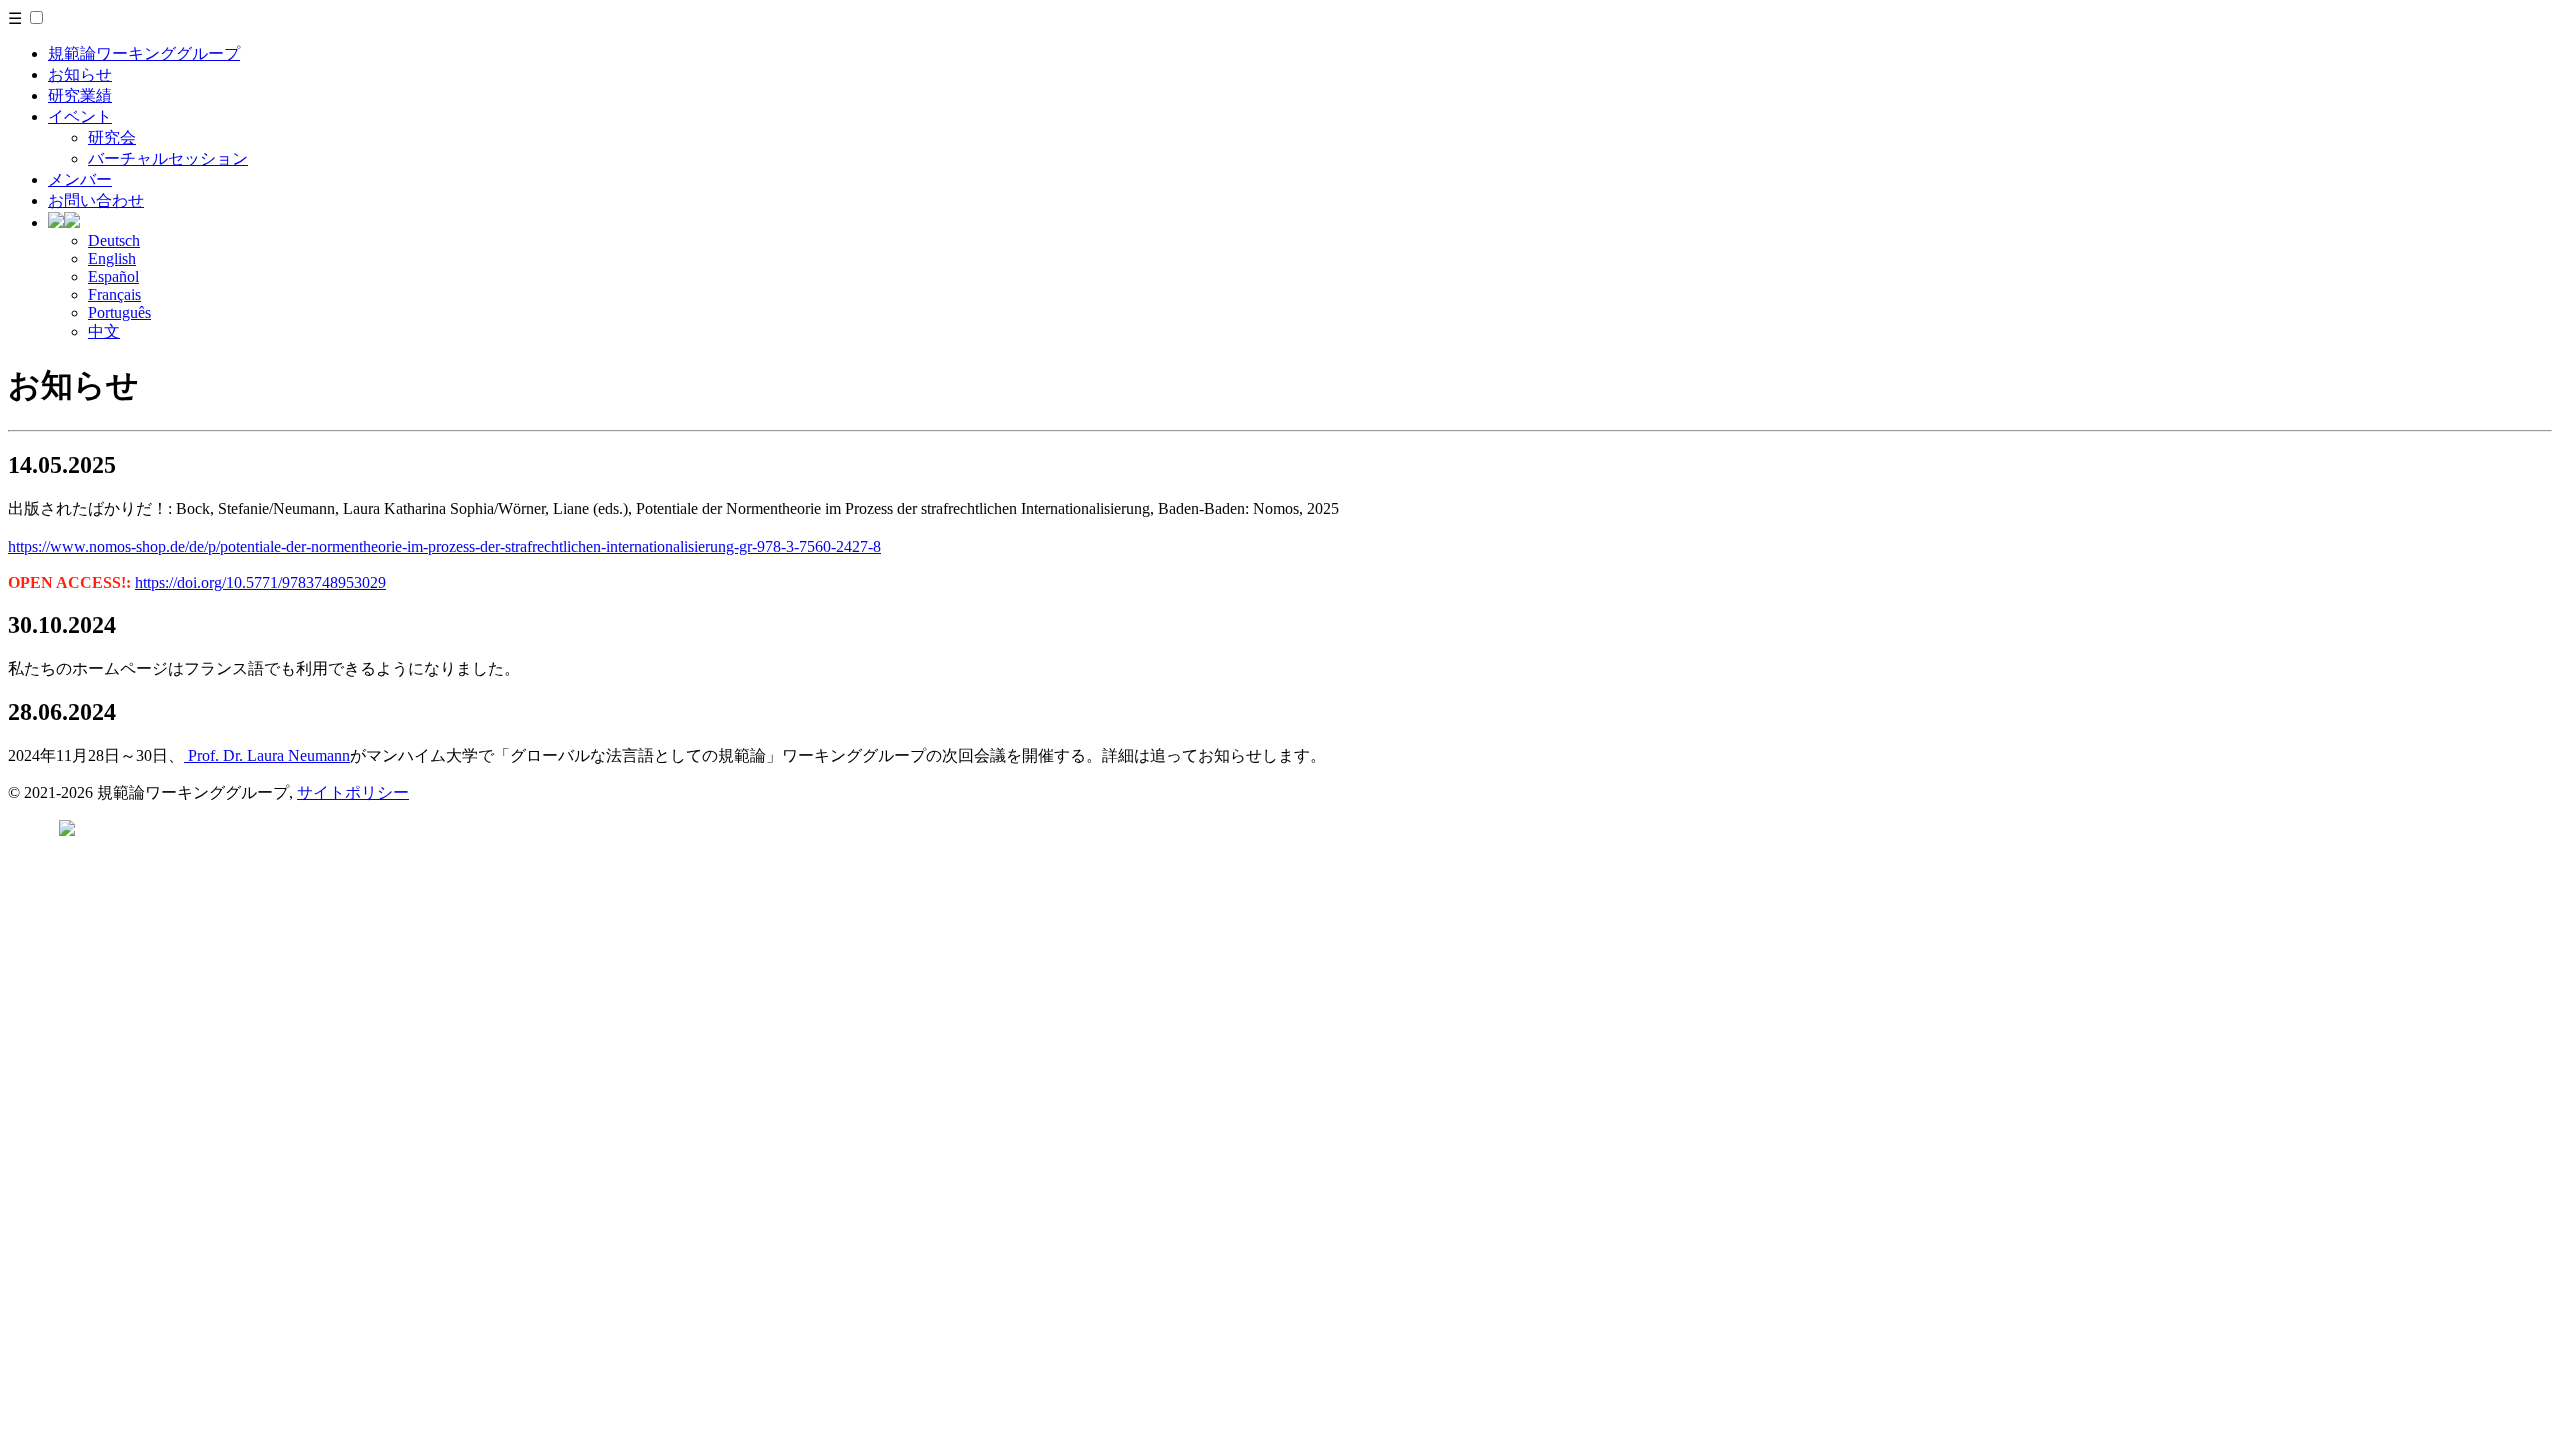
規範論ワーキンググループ (144, 53)
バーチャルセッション (168, 158)
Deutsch (114, 240)
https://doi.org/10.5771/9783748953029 (260, 582)
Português (119, 312)
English (112, 258)
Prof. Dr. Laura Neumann (267, 755)
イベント (80, 116)
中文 (104, 331)
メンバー (80, 179)
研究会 (112, 137)
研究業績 (80, 95)
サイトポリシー (353, 792)
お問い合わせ (96, 200)
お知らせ (80, 74)
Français (114, 294)
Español (113, 276)
